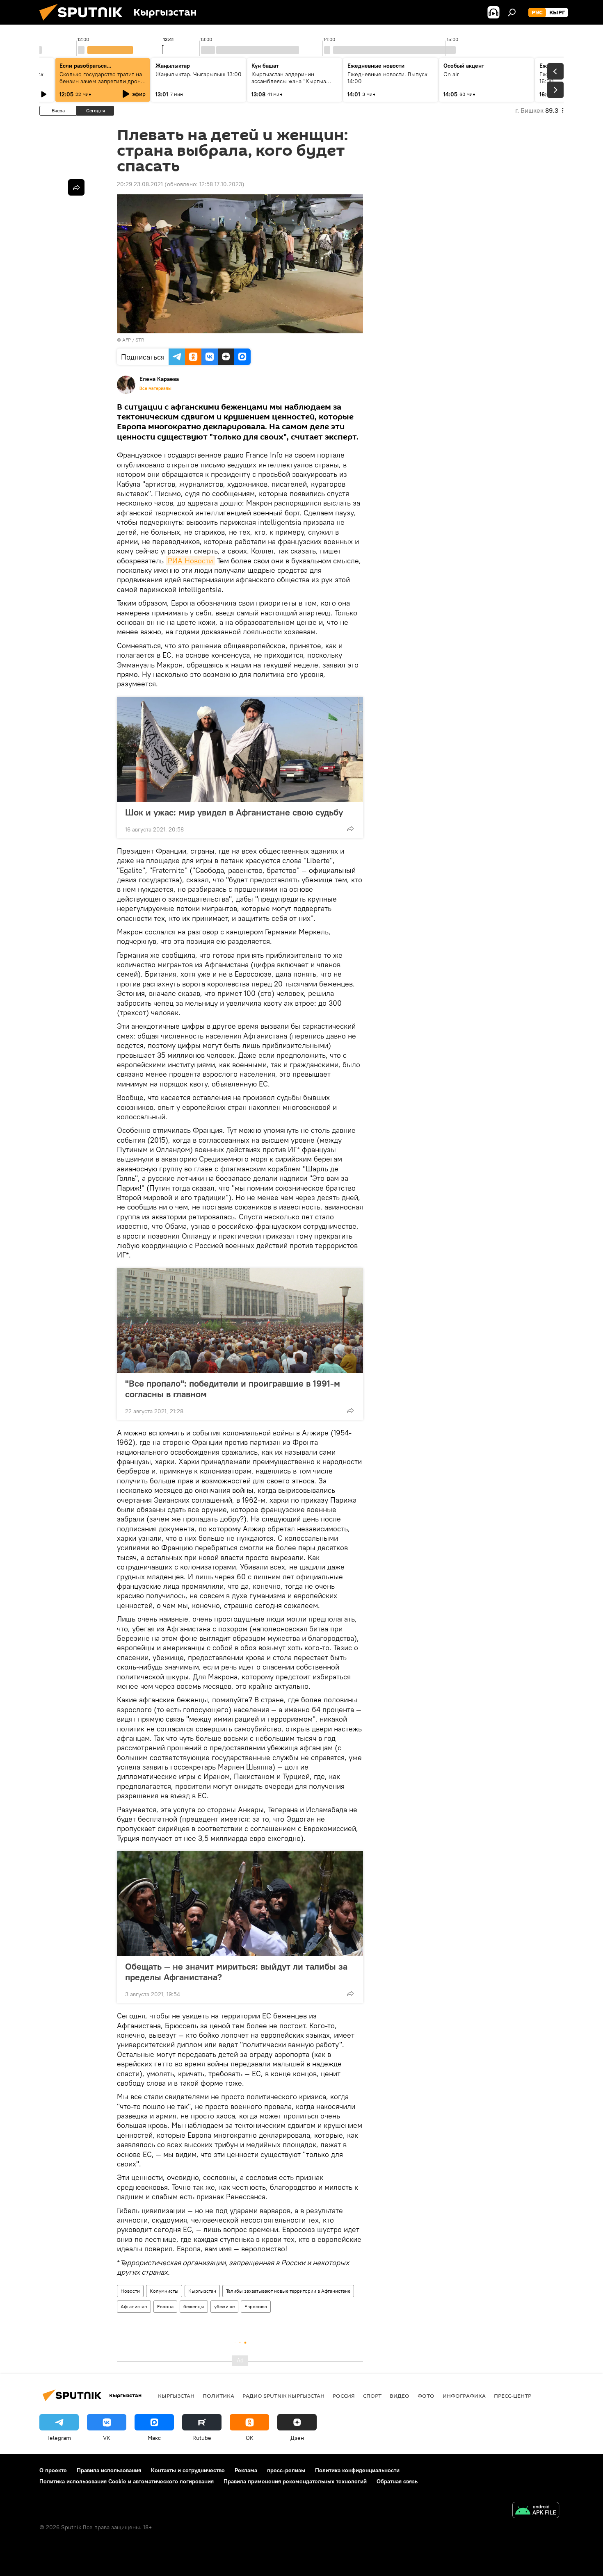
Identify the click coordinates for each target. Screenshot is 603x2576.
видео (400, 2396)
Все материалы (155, 388)
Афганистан (134, 2306)
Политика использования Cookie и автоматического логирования (127, 2481)
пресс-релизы (286, 2470)
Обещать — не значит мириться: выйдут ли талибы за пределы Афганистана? (236, 1972)
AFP (127, 340)
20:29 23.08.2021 (140, 184)
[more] (350, 829)
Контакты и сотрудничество (188, 2470)
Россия (344, 2396)
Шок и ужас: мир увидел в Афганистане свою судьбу (234, 812)
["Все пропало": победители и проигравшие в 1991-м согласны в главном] (240, 1321)
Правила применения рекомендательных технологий (295, 2481)
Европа (165, 2306)
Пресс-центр (513, 2396)
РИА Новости (190, 561)
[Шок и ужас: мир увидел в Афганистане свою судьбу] (240, 749)
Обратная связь (397, 2481)
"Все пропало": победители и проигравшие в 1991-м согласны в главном (233, 1389)
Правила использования (109, 2470)
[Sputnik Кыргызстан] (84, 23)
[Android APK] (536, 2511)
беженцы (194, 2306)
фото (426, 2396)
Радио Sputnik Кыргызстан (283, 2396)
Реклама (246, 2470)
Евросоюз (256, 2306)
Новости (130, 2291)
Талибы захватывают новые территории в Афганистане (288, 2291)
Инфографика (464, 2396)
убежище (224, 2306)
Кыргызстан (202, 2291)
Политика (218, 2396)
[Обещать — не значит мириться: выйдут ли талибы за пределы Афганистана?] (240, 1904)
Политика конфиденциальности (357, 2470)
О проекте (53, 2470)
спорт (372, 2396)
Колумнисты (164, 2291)
